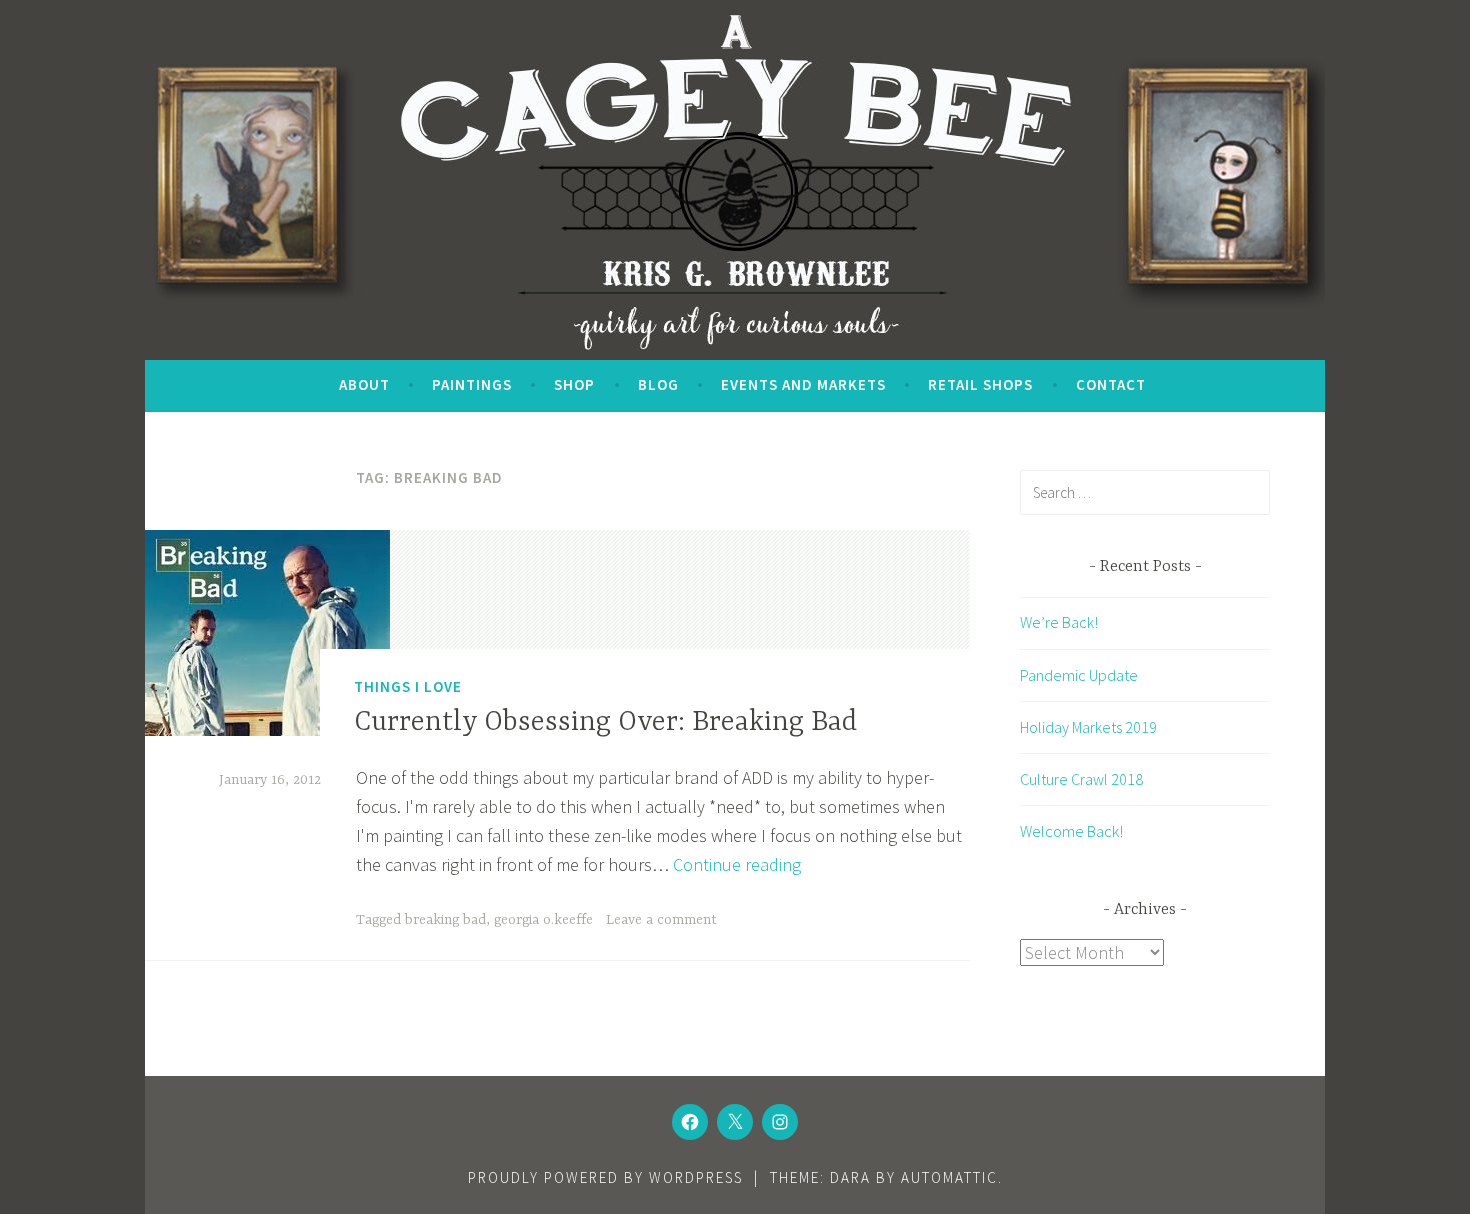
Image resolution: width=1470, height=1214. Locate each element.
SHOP (574, 384)
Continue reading (737, 864)
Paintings (472, 384)
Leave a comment (661, 920)
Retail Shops (980, 384)
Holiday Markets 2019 (1088, 727)
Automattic (949, 1177)
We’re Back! (1059, 622)
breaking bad (445, 920)
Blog (658, 384)
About (364, 384)
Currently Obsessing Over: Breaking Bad (605, 723)
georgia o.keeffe (543, 920)
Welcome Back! (1071, 831)
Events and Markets (803, 384)
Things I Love (408, 686)
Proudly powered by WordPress (605, 1177)
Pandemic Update (1079, 675)
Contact (1111, 384)
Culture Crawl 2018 (1081, 779)
